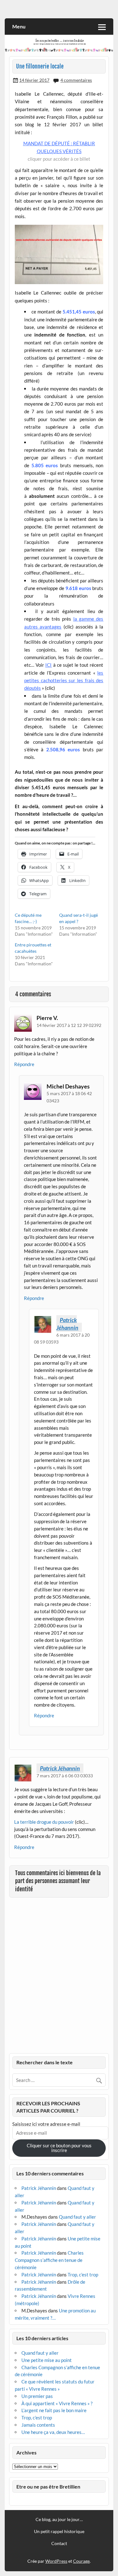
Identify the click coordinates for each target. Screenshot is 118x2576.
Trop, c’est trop (83, 2275)
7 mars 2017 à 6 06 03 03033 (65, 1776)
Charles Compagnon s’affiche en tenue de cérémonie (49, 2260)
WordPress (56, 2561)
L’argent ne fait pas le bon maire (54, 2410)
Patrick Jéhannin (67, 1324)
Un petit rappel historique (59, 2531)
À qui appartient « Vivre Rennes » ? (57, 2403)
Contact (59, 2543)
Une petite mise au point (47, 2360)
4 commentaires (76, 80)
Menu (19, 26)
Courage (81, 2561)
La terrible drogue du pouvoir (44, 1822)
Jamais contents (38, 2425)
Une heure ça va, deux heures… (53, 2432)
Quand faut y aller (77, 2217)
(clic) (50, 688)
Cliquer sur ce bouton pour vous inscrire (59, 2148)
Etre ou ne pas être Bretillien (48, 2487)
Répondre (24, 1064)
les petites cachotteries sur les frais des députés (64, 680)
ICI (48, 665)
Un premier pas (37, 2396)
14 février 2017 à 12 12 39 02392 (69, 1025)
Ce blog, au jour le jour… (59, 2519)
